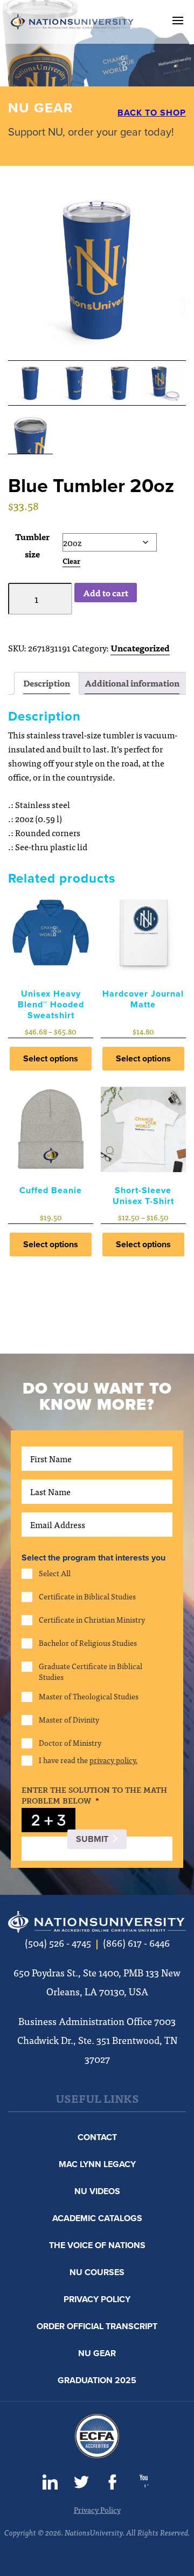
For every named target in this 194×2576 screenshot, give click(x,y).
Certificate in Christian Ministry (92, 1620)
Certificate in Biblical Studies (87, 1596)
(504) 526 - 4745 (58, 1943)
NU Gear (97, 2353)
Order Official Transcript (97, 2326)
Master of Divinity (69, 1720)
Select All (55, 1573)
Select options (51, 1059)
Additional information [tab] (132, 683)
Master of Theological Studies (89, 1696)
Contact (97, 2137)
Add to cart (106, 593)
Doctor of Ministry (70, 1743)
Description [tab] (47, 683)
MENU (178, 21)
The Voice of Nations (97, 2245)
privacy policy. (113, 1760)
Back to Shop (152, 113)
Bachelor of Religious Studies (88, 1643)
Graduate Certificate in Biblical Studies (91, 1671)
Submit (92, 1839)
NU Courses (97, 2272)
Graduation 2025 (97, 2380)
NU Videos (97, 2191)
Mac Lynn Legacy (97, 2164)
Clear (71, 561)
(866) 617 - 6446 (136, 1943)
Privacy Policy (97, 2299)
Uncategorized (140, 648)
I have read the (88, 1760)
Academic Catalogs (97, 2218)
